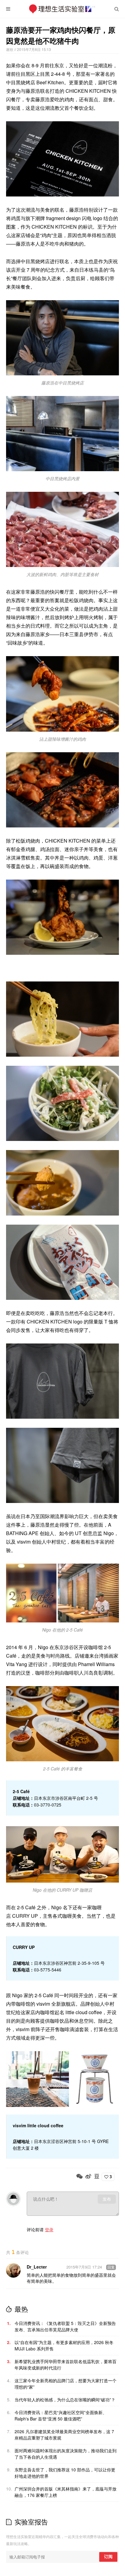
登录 (49, 2229)
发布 (107, 2199)
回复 (111, 2267)
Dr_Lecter (37, 2267)
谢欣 (10, 49)
